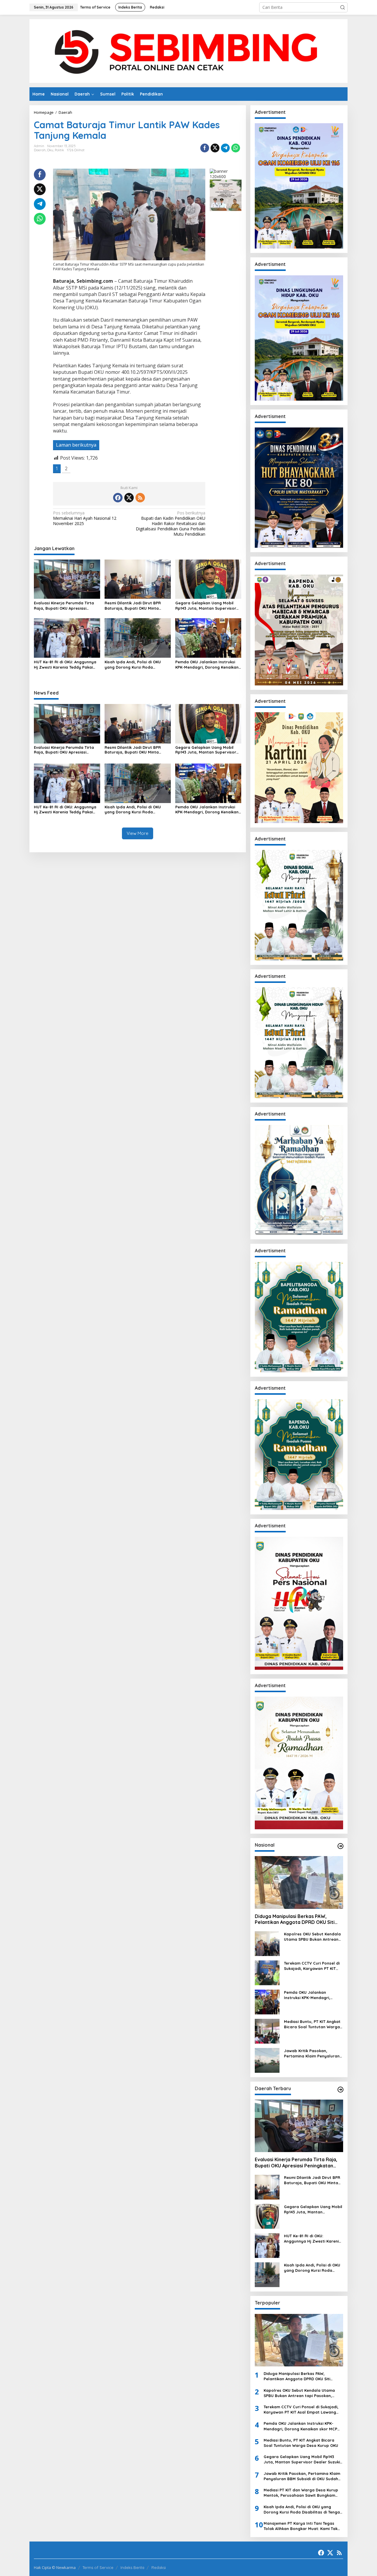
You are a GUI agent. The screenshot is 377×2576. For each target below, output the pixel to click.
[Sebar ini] (205, 148)
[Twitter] (129, 498)
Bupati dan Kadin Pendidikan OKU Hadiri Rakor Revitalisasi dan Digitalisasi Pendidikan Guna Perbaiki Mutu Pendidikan (171, 524)
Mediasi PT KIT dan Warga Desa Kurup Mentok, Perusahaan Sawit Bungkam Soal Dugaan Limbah (301, 2493)
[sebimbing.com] (188, 51)
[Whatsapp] (236, 148)
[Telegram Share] (225, 148)
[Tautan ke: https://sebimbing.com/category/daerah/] (340, 2090)
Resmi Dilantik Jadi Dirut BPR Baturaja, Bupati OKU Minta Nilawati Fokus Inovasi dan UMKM (137, 606)
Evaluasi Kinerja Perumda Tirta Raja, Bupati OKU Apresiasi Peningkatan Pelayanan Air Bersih (67, 606)
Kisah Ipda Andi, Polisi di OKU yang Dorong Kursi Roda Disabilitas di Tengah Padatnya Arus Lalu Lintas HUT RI (135, 665)
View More (138, 833)
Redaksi (159, 2567)
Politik (59, 150)
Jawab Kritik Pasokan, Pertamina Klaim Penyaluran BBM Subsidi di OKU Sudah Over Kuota (312, 2053)
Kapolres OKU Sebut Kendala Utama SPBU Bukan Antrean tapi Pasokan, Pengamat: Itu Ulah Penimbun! (312, 1937)
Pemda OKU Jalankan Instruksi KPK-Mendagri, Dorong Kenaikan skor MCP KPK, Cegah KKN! (207, 665)
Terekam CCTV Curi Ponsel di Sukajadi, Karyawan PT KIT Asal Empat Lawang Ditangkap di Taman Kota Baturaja (312, 1966)
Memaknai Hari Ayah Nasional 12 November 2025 (85, 518)
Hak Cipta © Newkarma (55, 2567)
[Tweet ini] (215, 148)
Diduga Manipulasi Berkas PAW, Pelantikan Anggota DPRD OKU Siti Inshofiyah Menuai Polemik (295, 1919)
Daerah (40, 150)
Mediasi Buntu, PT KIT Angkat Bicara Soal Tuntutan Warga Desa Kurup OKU (312, 2024)
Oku (50, 150)
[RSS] (140, 498)
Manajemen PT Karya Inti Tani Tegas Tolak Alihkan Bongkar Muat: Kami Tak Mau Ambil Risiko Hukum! (301, 2526)
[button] (343, 7)
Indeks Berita (132, 2567)
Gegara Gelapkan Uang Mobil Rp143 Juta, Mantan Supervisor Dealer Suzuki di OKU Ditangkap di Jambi (206, 606)
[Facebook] (118, 498)
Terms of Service (98, 2567)
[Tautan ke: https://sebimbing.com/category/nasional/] (340, 1846)
